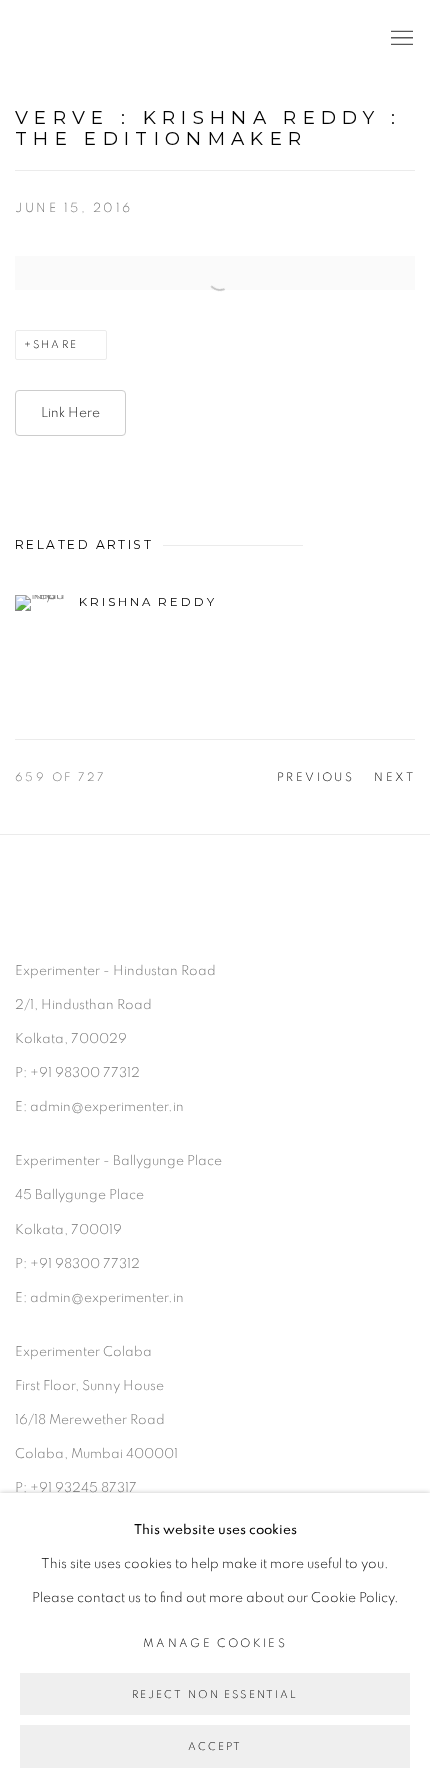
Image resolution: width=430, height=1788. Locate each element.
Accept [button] (215, 1747)
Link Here (70, 413)
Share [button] (55, 344)
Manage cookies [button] (215, 1643)
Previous (316, 777)
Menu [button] (400, 39)
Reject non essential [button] (215, 1694)
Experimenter (95, 38)
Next (394, 777)
